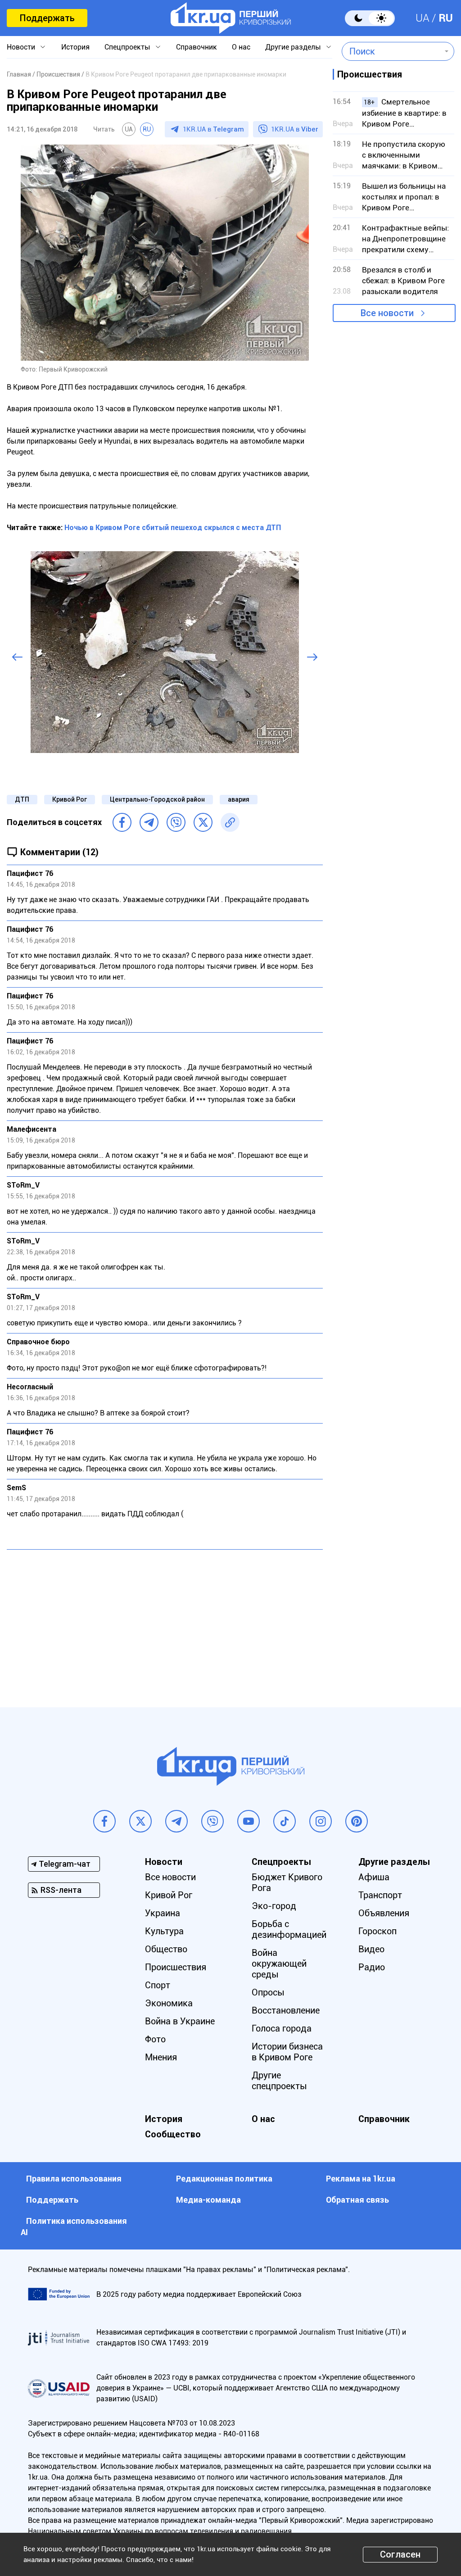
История (75, 47)
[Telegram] (149, 822)
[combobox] (391, 51)
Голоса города (282, 2028)
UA (423, 18)
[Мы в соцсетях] (104, 1821)
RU (446, 18)
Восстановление (286, 2010)
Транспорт (380, 1895)
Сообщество (173, 2134)
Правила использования (74, 2179)
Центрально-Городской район (157, 799)
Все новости (387, 313)
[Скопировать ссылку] (230, 822)
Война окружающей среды (279, 1964)
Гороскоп (377, 1931)
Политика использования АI (74, 2227)
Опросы (268, 1992)
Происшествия (176, 1967)
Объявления (384, 1913)
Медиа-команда (208, 2200)
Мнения (161, 2057)
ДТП (22, 799)
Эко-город (274, 1906)
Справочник (197, 47)
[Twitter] (203, 822)
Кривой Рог (70, 799)
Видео (371, 1949)
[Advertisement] (165, 1622)
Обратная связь (357, 2200)
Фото (155, 2039)
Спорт (158, 1985)
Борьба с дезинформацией (289, 1929)
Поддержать (47, 18)
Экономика (169, 2003)
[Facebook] (122, 822)
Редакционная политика (224, 2179)
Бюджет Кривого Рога (287, 1882)
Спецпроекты (127, 47)
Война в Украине (180, 2021)
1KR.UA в (213, 129)
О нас (241, 47)
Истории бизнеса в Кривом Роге (287, 2052)
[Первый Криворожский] (231, 18)
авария (239, 799)
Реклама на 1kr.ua (361, 2179)
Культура (164, 1931)
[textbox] (391, 51)
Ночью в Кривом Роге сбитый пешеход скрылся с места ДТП (173, 528)
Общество (166, 1949)
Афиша (374, 1877)
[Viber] (176, 822)
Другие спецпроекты (279, 2081)
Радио (372, 1967)
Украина (163, 1913)
